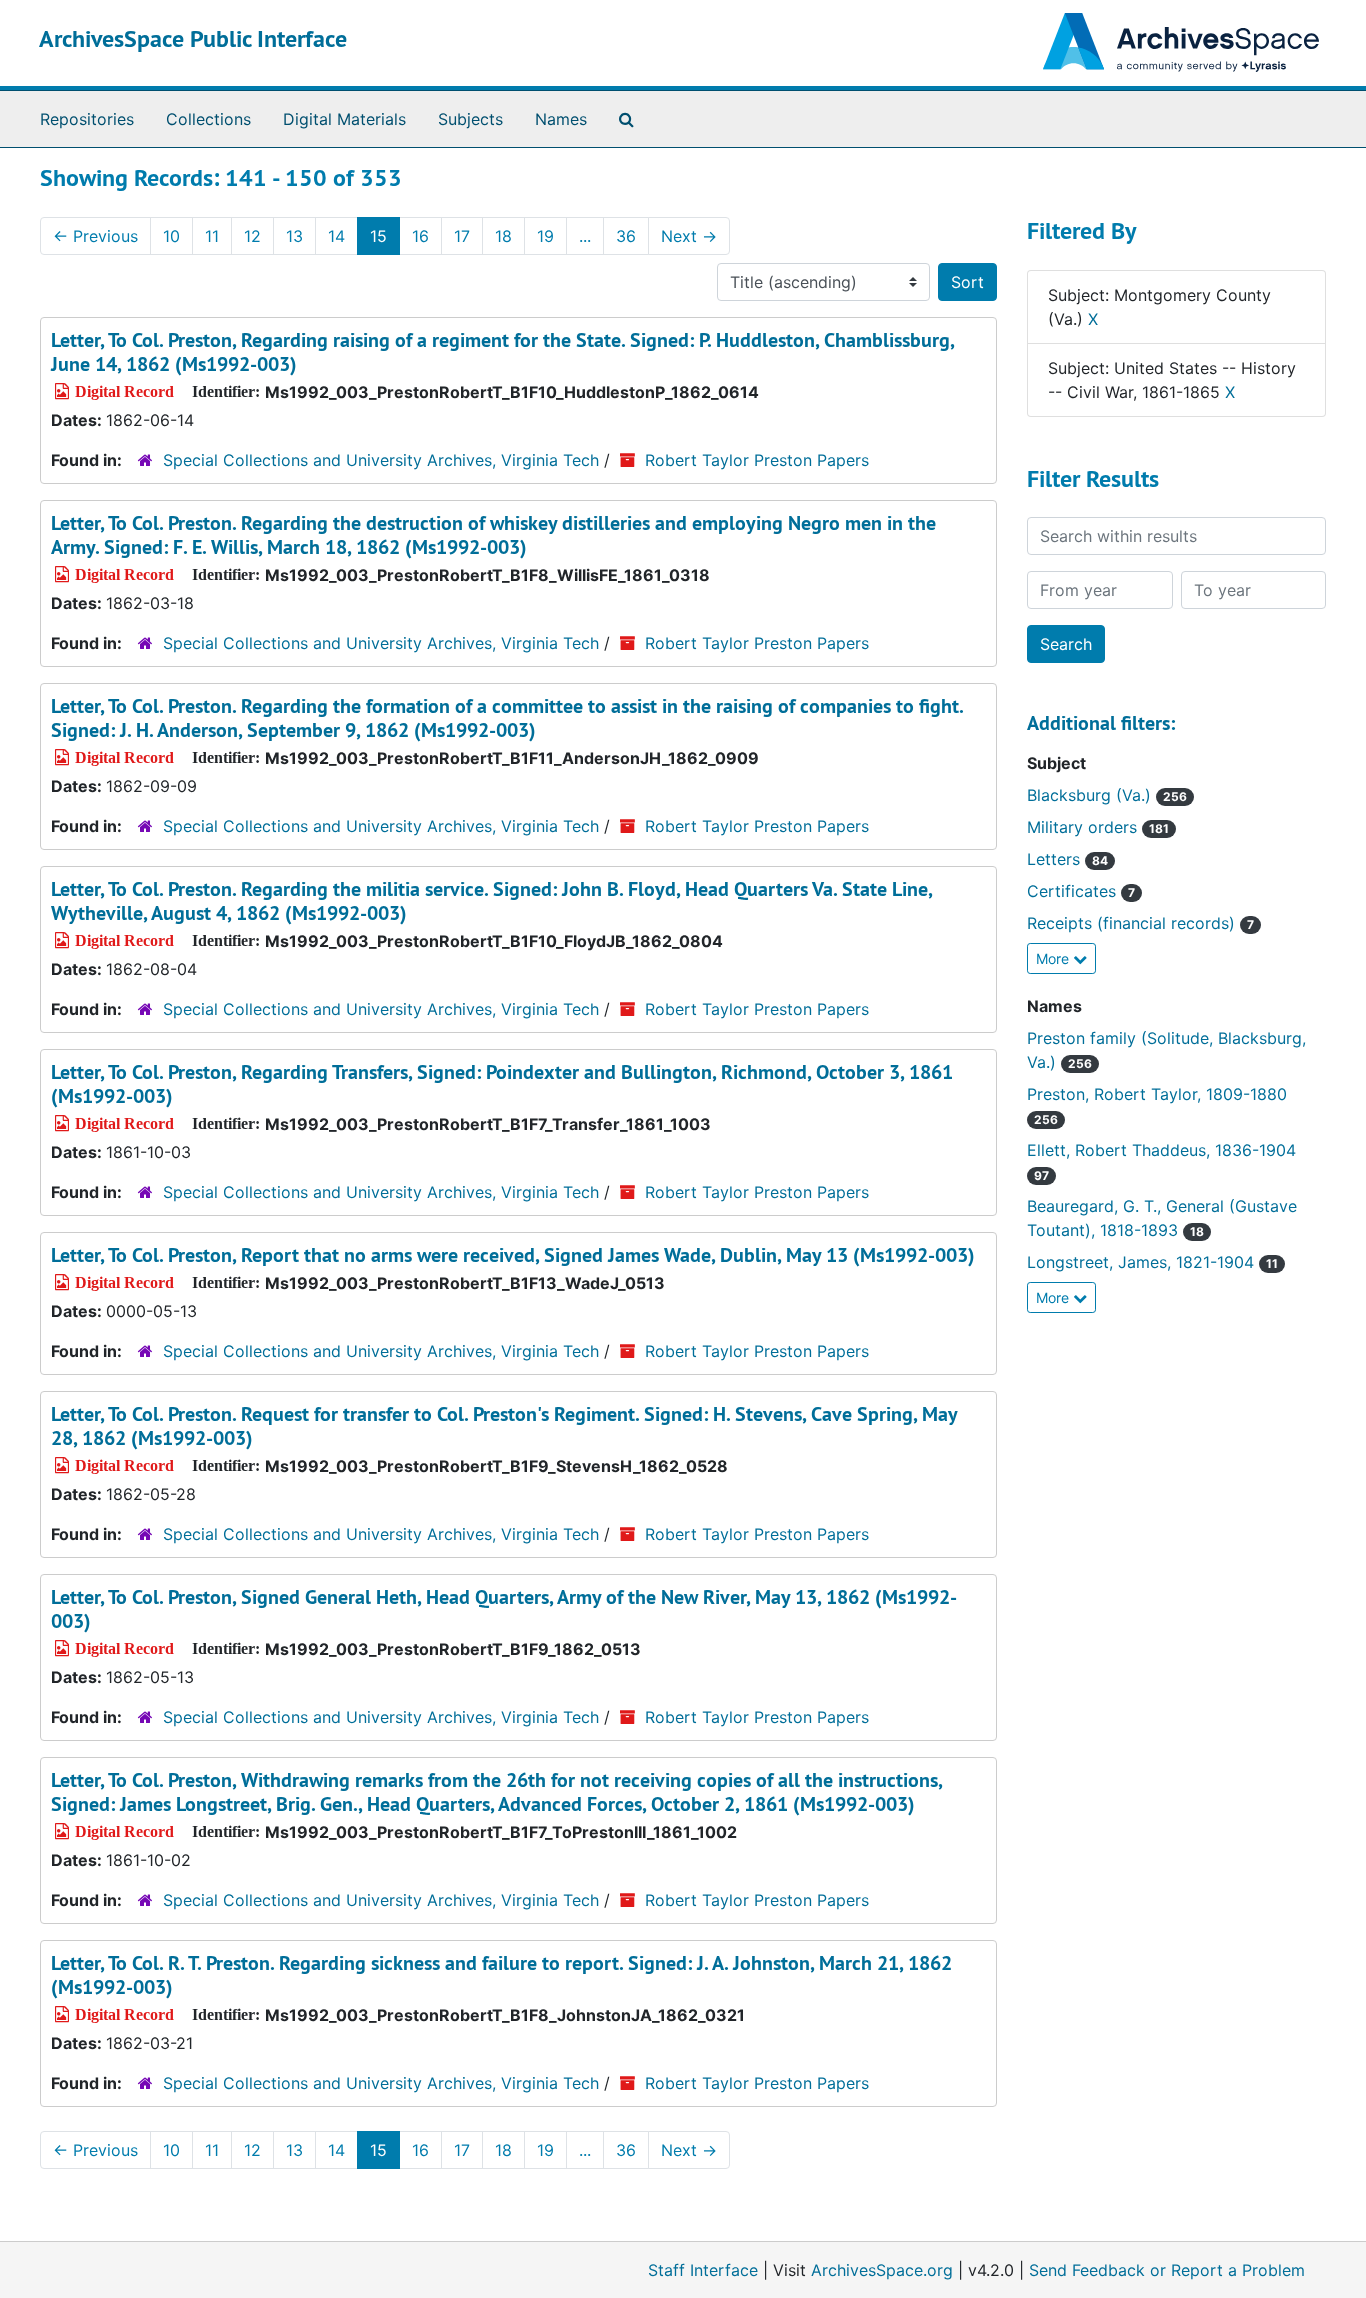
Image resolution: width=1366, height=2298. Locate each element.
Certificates (1081, 891)
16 (420, 236)
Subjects (470, 119)
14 (336, 236)
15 (378, 236)
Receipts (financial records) (1140, 923)
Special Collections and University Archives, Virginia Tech (381, 460)
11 (212, 236)
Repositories (87, 119)
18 (503, 236)
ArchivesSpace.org (882, 2270)
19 (545, 236)
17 (462, 236)
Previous (95, 236)
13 (294, 236)
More (1054, 958)
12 (252, 236)
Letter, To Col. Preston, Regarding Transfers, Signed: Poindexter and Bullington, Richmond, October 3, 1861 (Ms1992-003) (502, 1084)
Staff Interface (703, 2270)
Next (689, 236)
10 (171, 236)
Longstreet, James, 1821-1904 (1152, 1262)
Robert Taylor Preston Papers (757, 460)
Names (561, 119)
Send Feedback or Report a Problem (1167, 2270)
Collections (208, 119)
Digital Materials (344, 119)
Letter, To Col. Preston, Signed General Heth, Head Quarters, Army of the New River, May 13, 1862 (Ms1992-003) (504, 1609)
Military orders (1098, 827)
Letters (1067, 859)
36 (626, 236)
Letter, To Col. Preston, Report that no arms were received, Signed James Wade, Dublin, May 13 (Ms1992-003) (513, 1255)
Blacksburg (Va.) (1107, 795)
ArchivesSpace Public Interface (193, 38)
